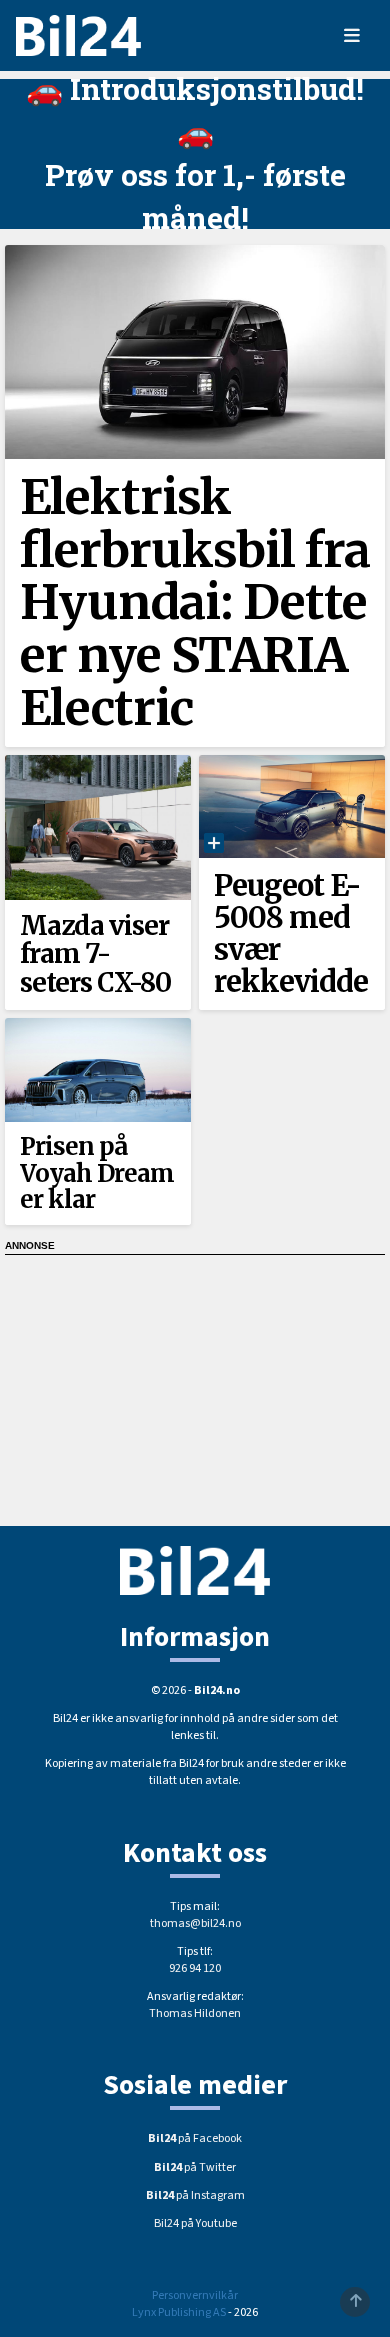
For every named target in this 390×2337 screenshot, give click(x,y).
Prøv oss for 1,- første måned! (195, 196)
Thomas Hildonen (195, 2013)
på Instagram (195, 2195)
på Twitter (195, 2167)
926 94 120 (195, 1968)
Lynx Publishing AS (179, 2312)
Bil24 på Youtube (195, 2223)
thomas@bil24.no (195, 1923)
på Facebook (195, 2138)
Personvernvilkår (195, 2295)
